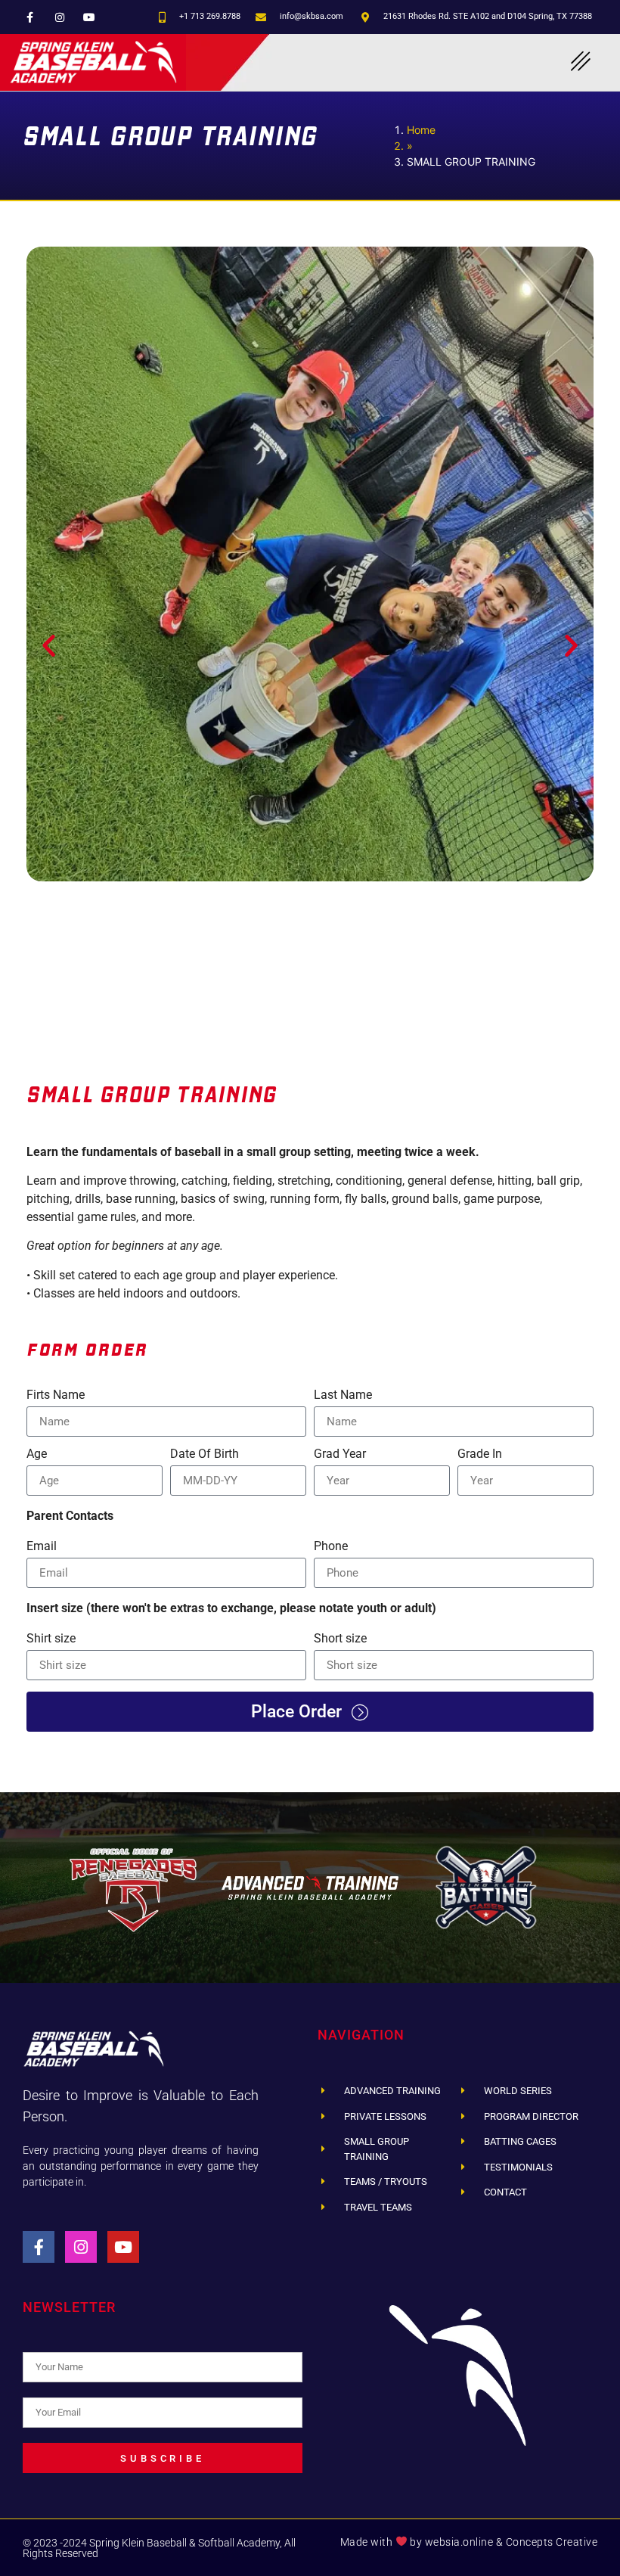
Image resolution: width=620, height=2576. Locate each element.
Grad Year (340, 1454)
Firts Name (56, 1395)
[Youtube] (89, 17)
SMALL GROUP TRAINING (152, 1094)
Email (42, 1547)
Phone (331, 1547)
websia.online (459, 2542)
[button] (49, 646)
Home (421, 130)
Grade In (480, 1454)
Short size (340, 1639)
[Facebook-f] (30, 17)
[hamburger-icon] (580, 62)
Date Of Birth (205, 1454)
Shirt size (51, 1639)
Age (37, 1454)
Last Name (343, 1395)
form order (87, 1347)
